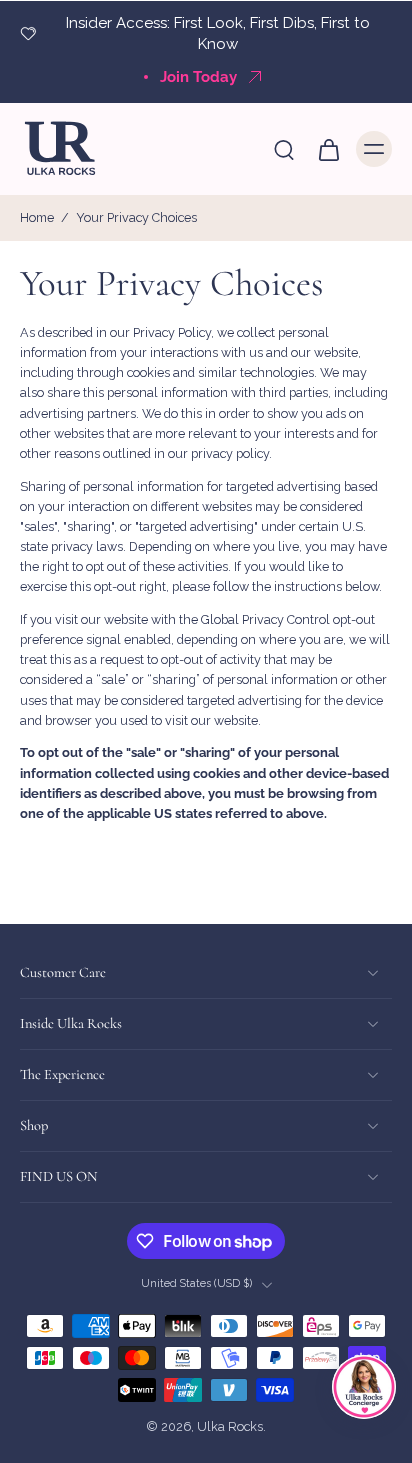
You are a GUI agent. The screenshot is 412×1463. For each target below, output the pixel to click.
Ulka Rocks (230, 1427)
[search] (284, 149)
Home (37, 217)
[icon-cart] (328, 149)
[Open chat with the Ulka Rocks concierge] (364, 1387)
